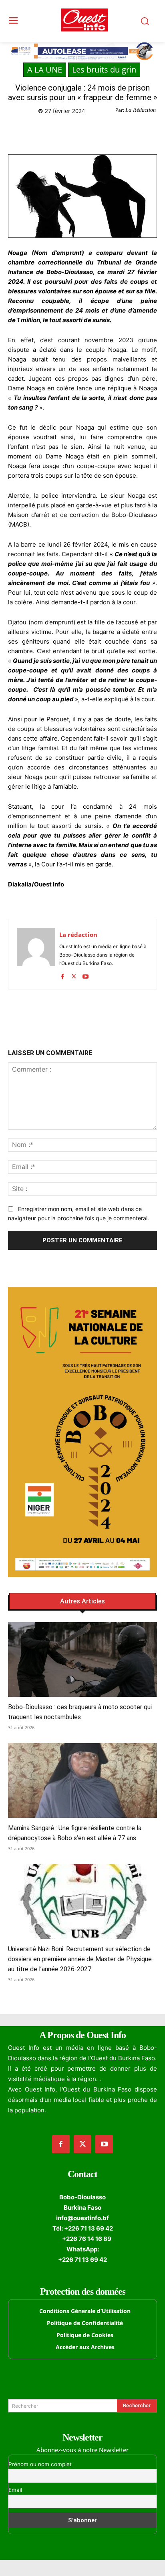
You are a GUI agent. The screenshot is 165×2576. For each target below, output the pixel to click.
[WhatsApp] (78, 131)
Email (15, 2490)
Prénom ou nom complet (40, 2464)
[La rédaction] (36, 954)
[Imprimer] (115, 131)
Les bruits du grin (104, 70)
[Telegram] (97, 131)
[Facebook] (41, 131)
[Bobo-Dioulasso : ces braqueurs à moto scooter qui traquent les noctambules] (82, 1659)
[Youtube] (86, 975)
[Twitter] (60, 131)
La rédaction (78, 935)
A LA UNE (45, 70)
